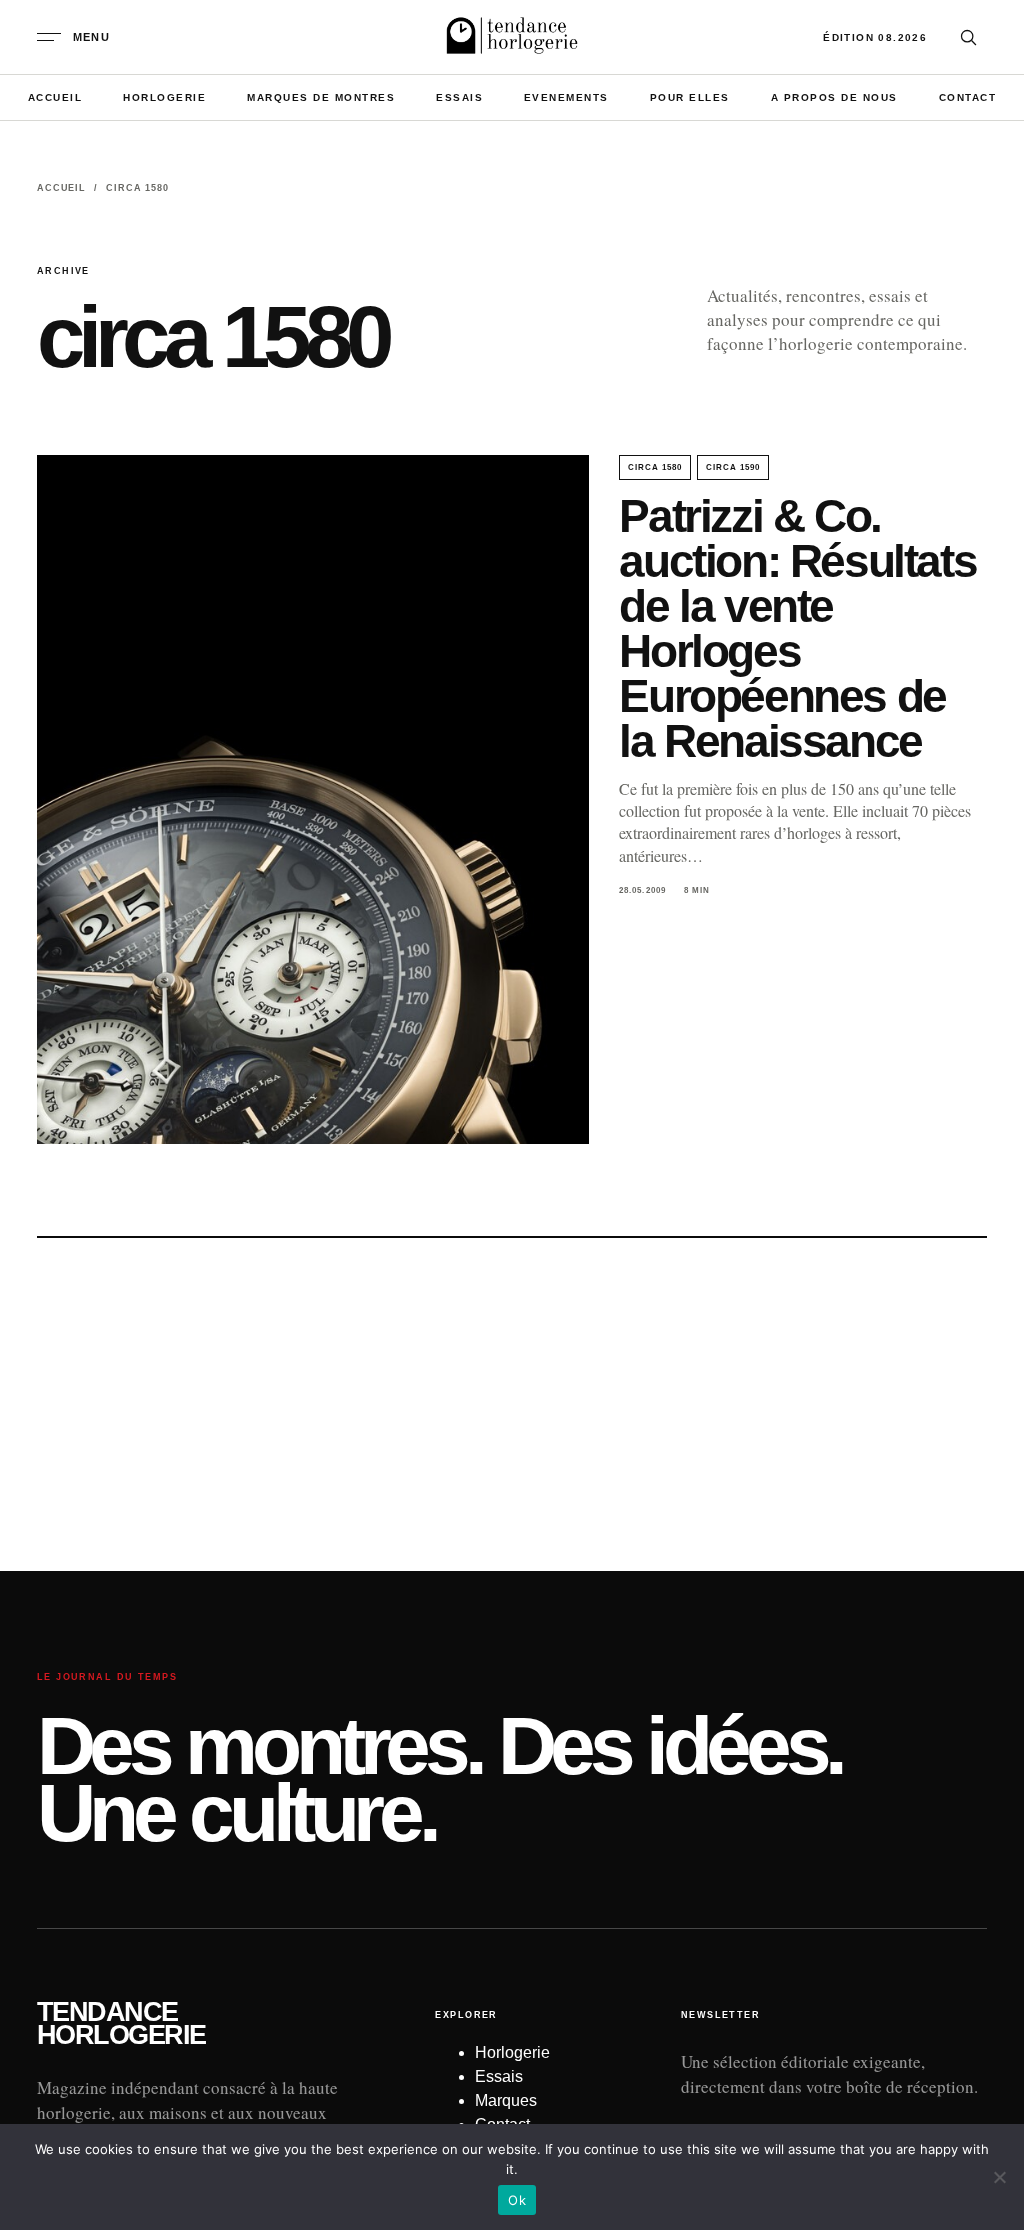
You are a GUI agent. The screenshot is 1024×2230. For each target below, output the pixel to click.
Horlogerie (164, 97)
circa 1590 (733, 467)
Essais (459, 97)
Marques (506, 2100)
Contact (968, 97)
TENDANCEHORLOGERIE (121, 2024)
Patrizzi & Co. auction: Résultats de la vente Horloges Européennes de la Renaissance (797, 629)
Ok (517, 2200)
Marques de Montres (321, 97)
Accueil (55, 97)
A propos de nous (834, 97)
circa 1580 (655, 467)
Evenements (566, 97)
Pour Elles (690, 97)
